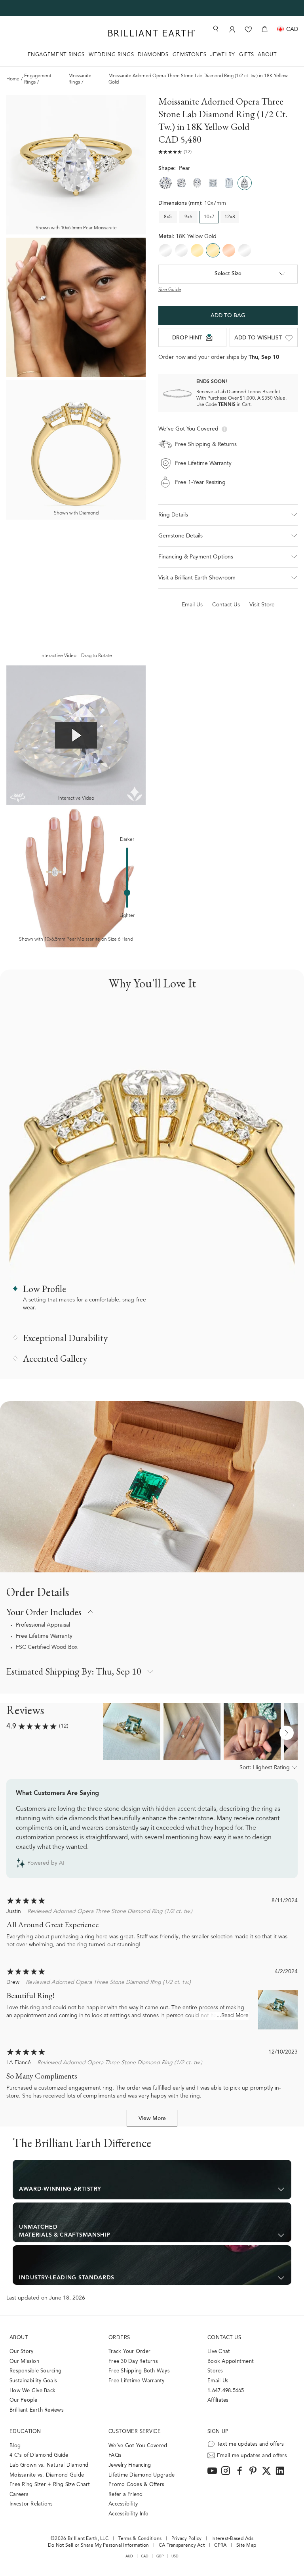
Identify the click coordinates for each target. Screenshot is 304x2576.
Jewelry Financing (130, 2465)
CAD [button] (145, 2556)
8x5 (168, 217)
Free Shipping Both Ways (139, 2371)
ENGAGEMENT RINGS (56, 55)
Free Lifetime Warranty (44, 1637)
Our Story (21, 2352)
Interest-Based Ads (232, 2539)
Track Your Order (129, 2352)
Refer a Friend (126, 2495)
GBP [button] (160, 2556)
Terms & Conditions (140, 2539)
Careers (19, 2495)
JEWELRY (223, 55)
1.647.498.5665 (226, 2391)
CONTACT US (224, 2338)
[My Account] (232, 29)
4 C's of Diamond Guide (39, 2455)
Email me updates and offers (252, 2456)
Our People (24, 2400)
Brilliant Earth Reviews (37, 2410)
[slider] (127, 893)
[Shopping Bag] (265, 29)
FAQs (115, 2455)
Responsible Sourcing (35, 2371)
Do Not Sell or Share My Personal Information (98, 2546)
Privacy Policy (187, 2539)
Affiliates (218, 2400)
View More (152, 2119)
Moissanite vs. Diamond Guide (47, 2475)
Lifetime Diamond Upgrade (142, 2475)
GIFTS (246, 55)
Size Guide (170, 290)
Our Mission (24, 2362)
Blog (15, 2446)
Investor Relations (31, 2504)
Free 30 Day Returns (133, 2362)
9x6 (188, 217)
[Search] (215, 29)
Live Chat (219, 2352)
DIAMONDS (153, 55)
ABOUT (267, 55)
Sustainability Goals (33, 2381)
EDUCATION (25, 2432)
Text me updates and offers (251, 2444)
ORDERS (119, 2338)
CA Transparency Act (182, 2546)
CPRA (220, 2546)
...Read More (233, 2016)
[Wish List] (248, 29)
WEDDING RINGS (111, 55)
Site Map (246, 2546)
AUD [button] (129, 2556)
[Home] (152, 33)
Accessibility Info (129, 2514)
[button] (228, 515)
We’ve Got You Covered (138, 2446)
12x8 (230, 217)
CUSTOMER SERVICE (135, 2432)
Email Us (218, 2381)
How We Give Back (32, 2391)
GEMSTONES (190, 55)
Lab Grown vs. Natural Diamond (49, 2465)
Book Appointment (231, 2362)
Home (13, 79)
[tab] (152, 2180)
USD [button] (175, 2556)
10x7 (209, 217)
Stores (215, 2371)
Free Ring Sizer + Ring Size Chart (50, 2485)
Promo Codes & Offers (136, 2485)
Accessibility (123, 2504)
